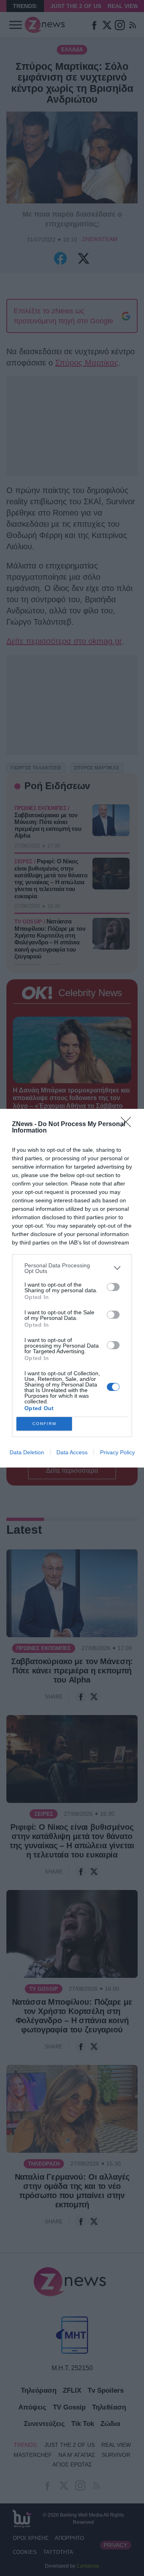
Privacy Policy (117, 1452)
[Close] (128, 1125)
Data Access (72, 1452)
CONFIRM (44, 1424)
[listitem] (72, 1268)
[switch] (113, 1287)
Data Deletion (27, 1452)
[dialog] (72, 1288)
